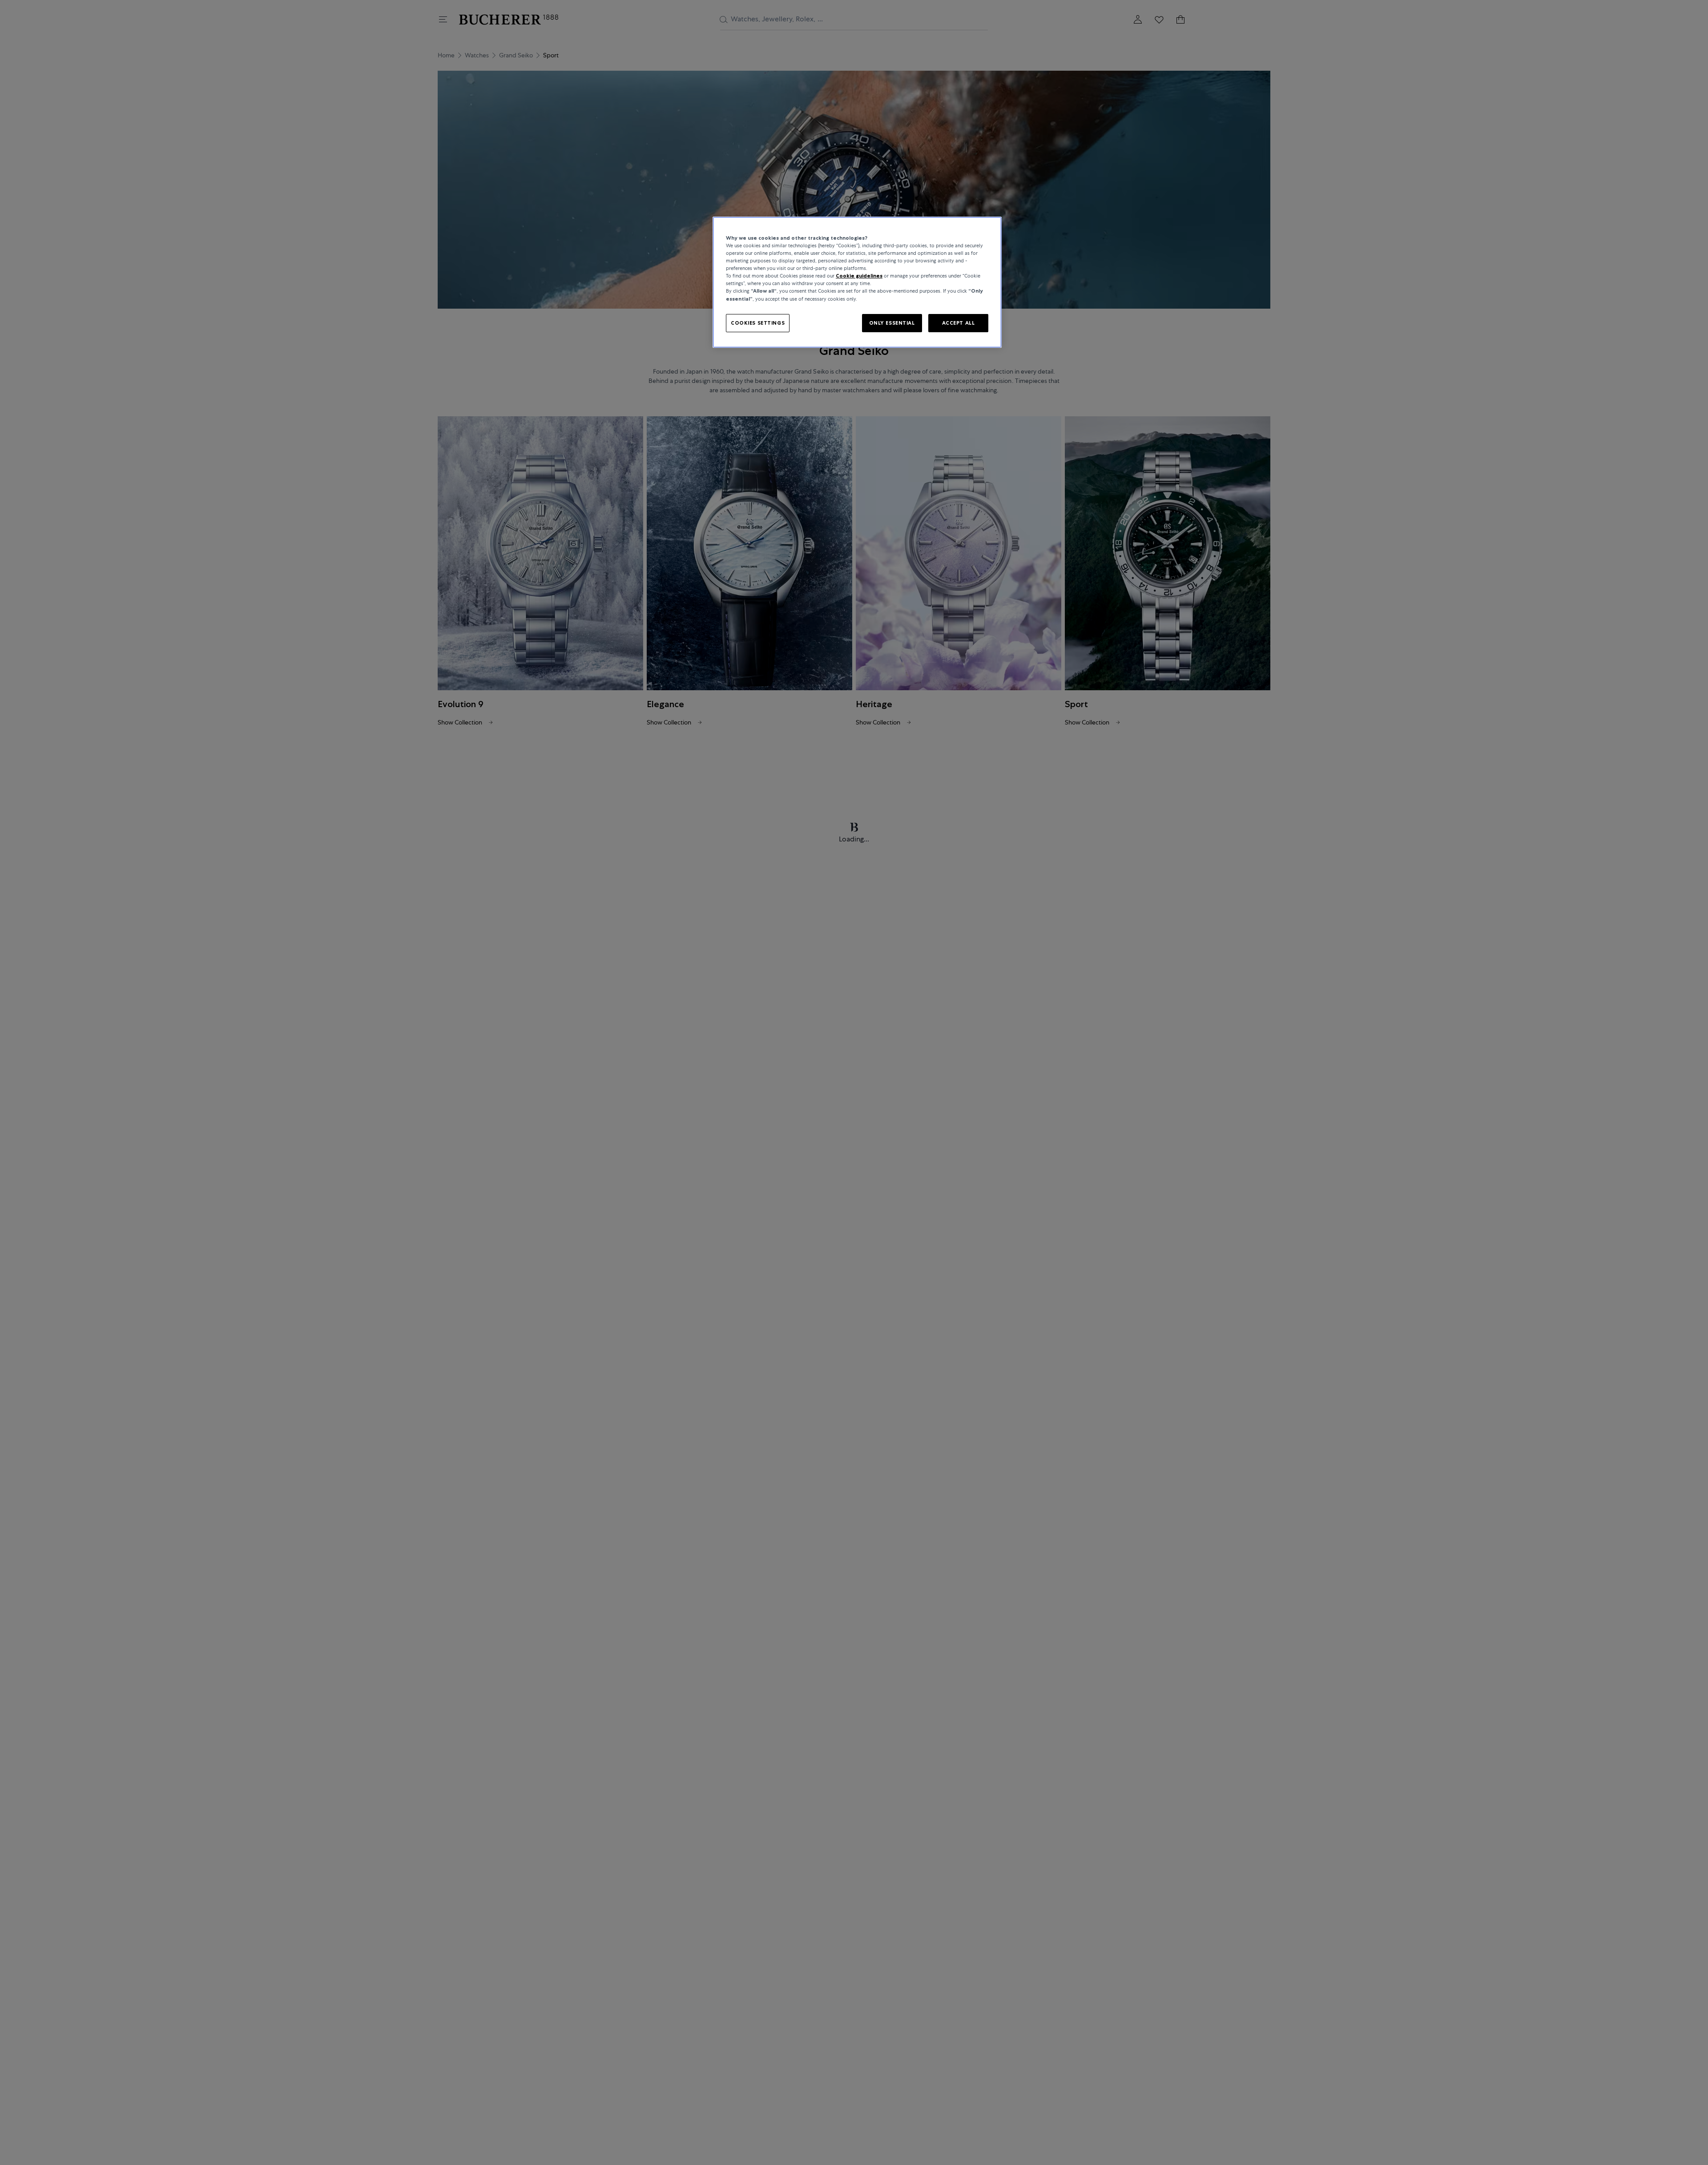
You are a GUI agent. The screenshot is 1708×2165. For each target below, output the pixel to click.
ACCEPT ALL (959, 322)
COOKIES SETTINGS (758, 322)
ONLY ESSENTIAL (892, 322)
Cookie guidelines (859, 276)
